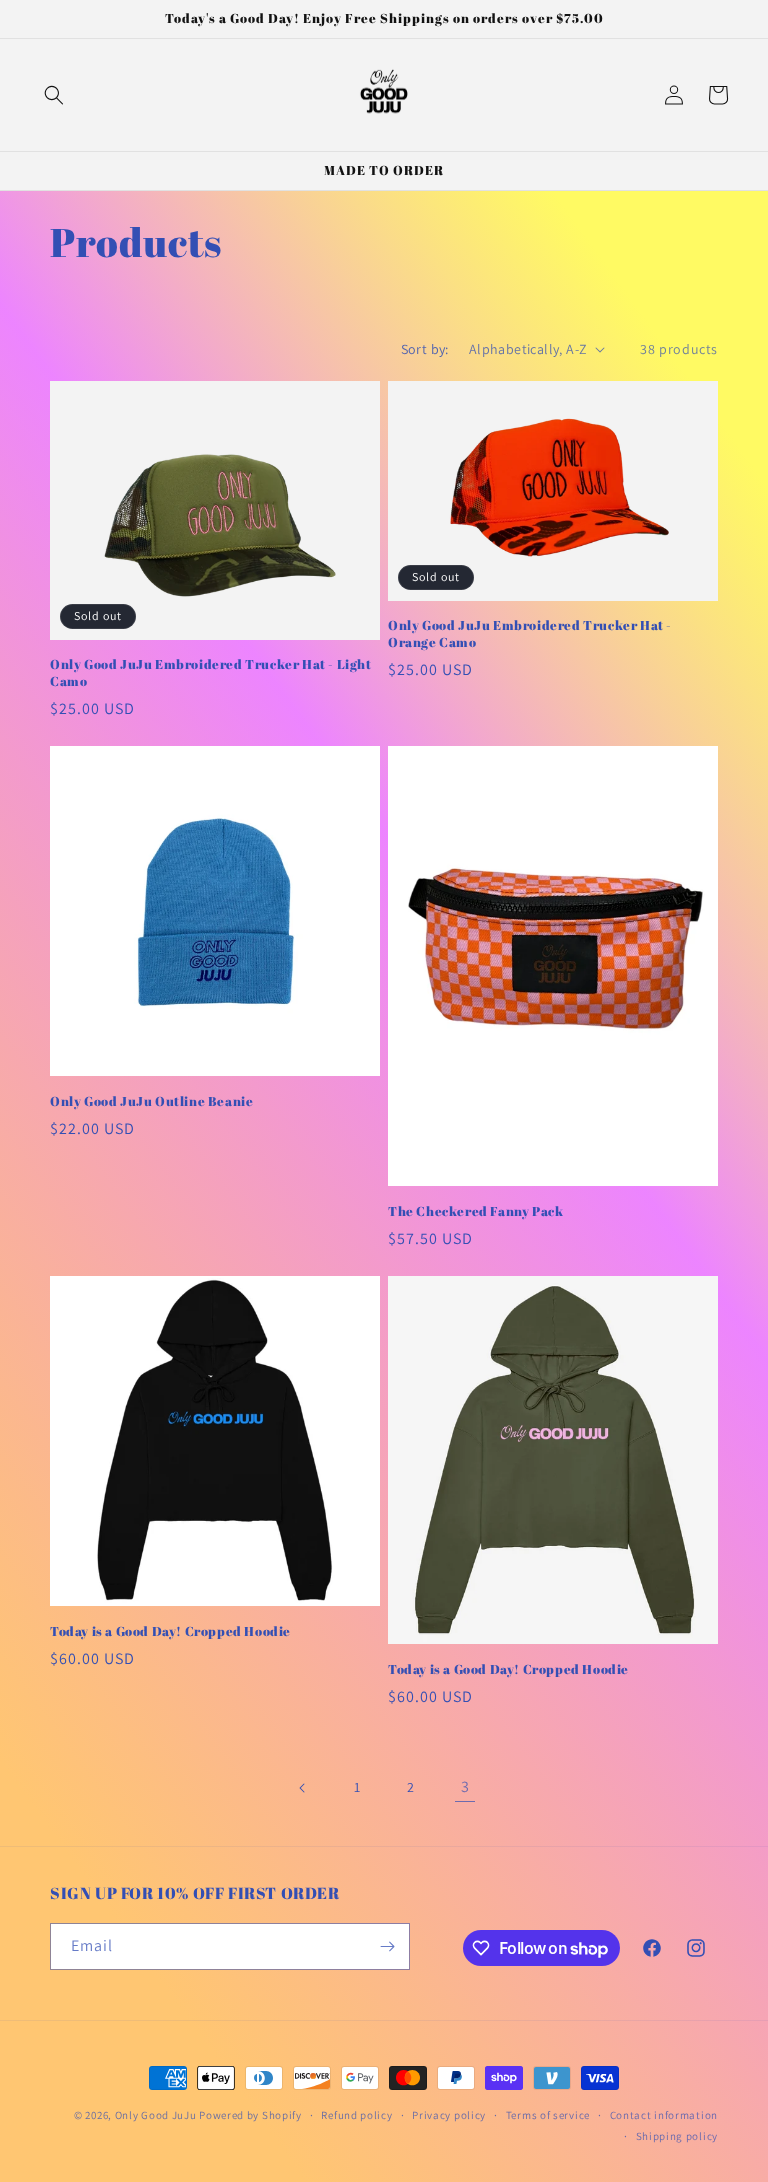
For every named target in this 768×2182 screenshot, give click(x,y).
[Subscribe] (387, 1946)
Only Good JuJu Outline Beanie (151, 1101)
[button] (54, 95)
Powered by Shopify (250, 2115)
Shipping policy (677, 2136)
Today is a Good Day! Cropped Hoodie (170, 1631)
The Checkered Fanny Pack (475, 1211)
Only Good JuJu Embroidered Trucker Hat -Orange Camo (530, 634)
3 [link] (465, 1786)
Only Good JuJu (156, 2115)
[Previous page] (303, 1788)
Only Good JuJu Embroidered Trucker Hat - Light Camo (211, 673)
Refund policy (356, 2115)
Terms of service (548, 2115)
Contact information (664, 2115)
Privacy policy (449, 2115)
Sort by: (425, 349)
